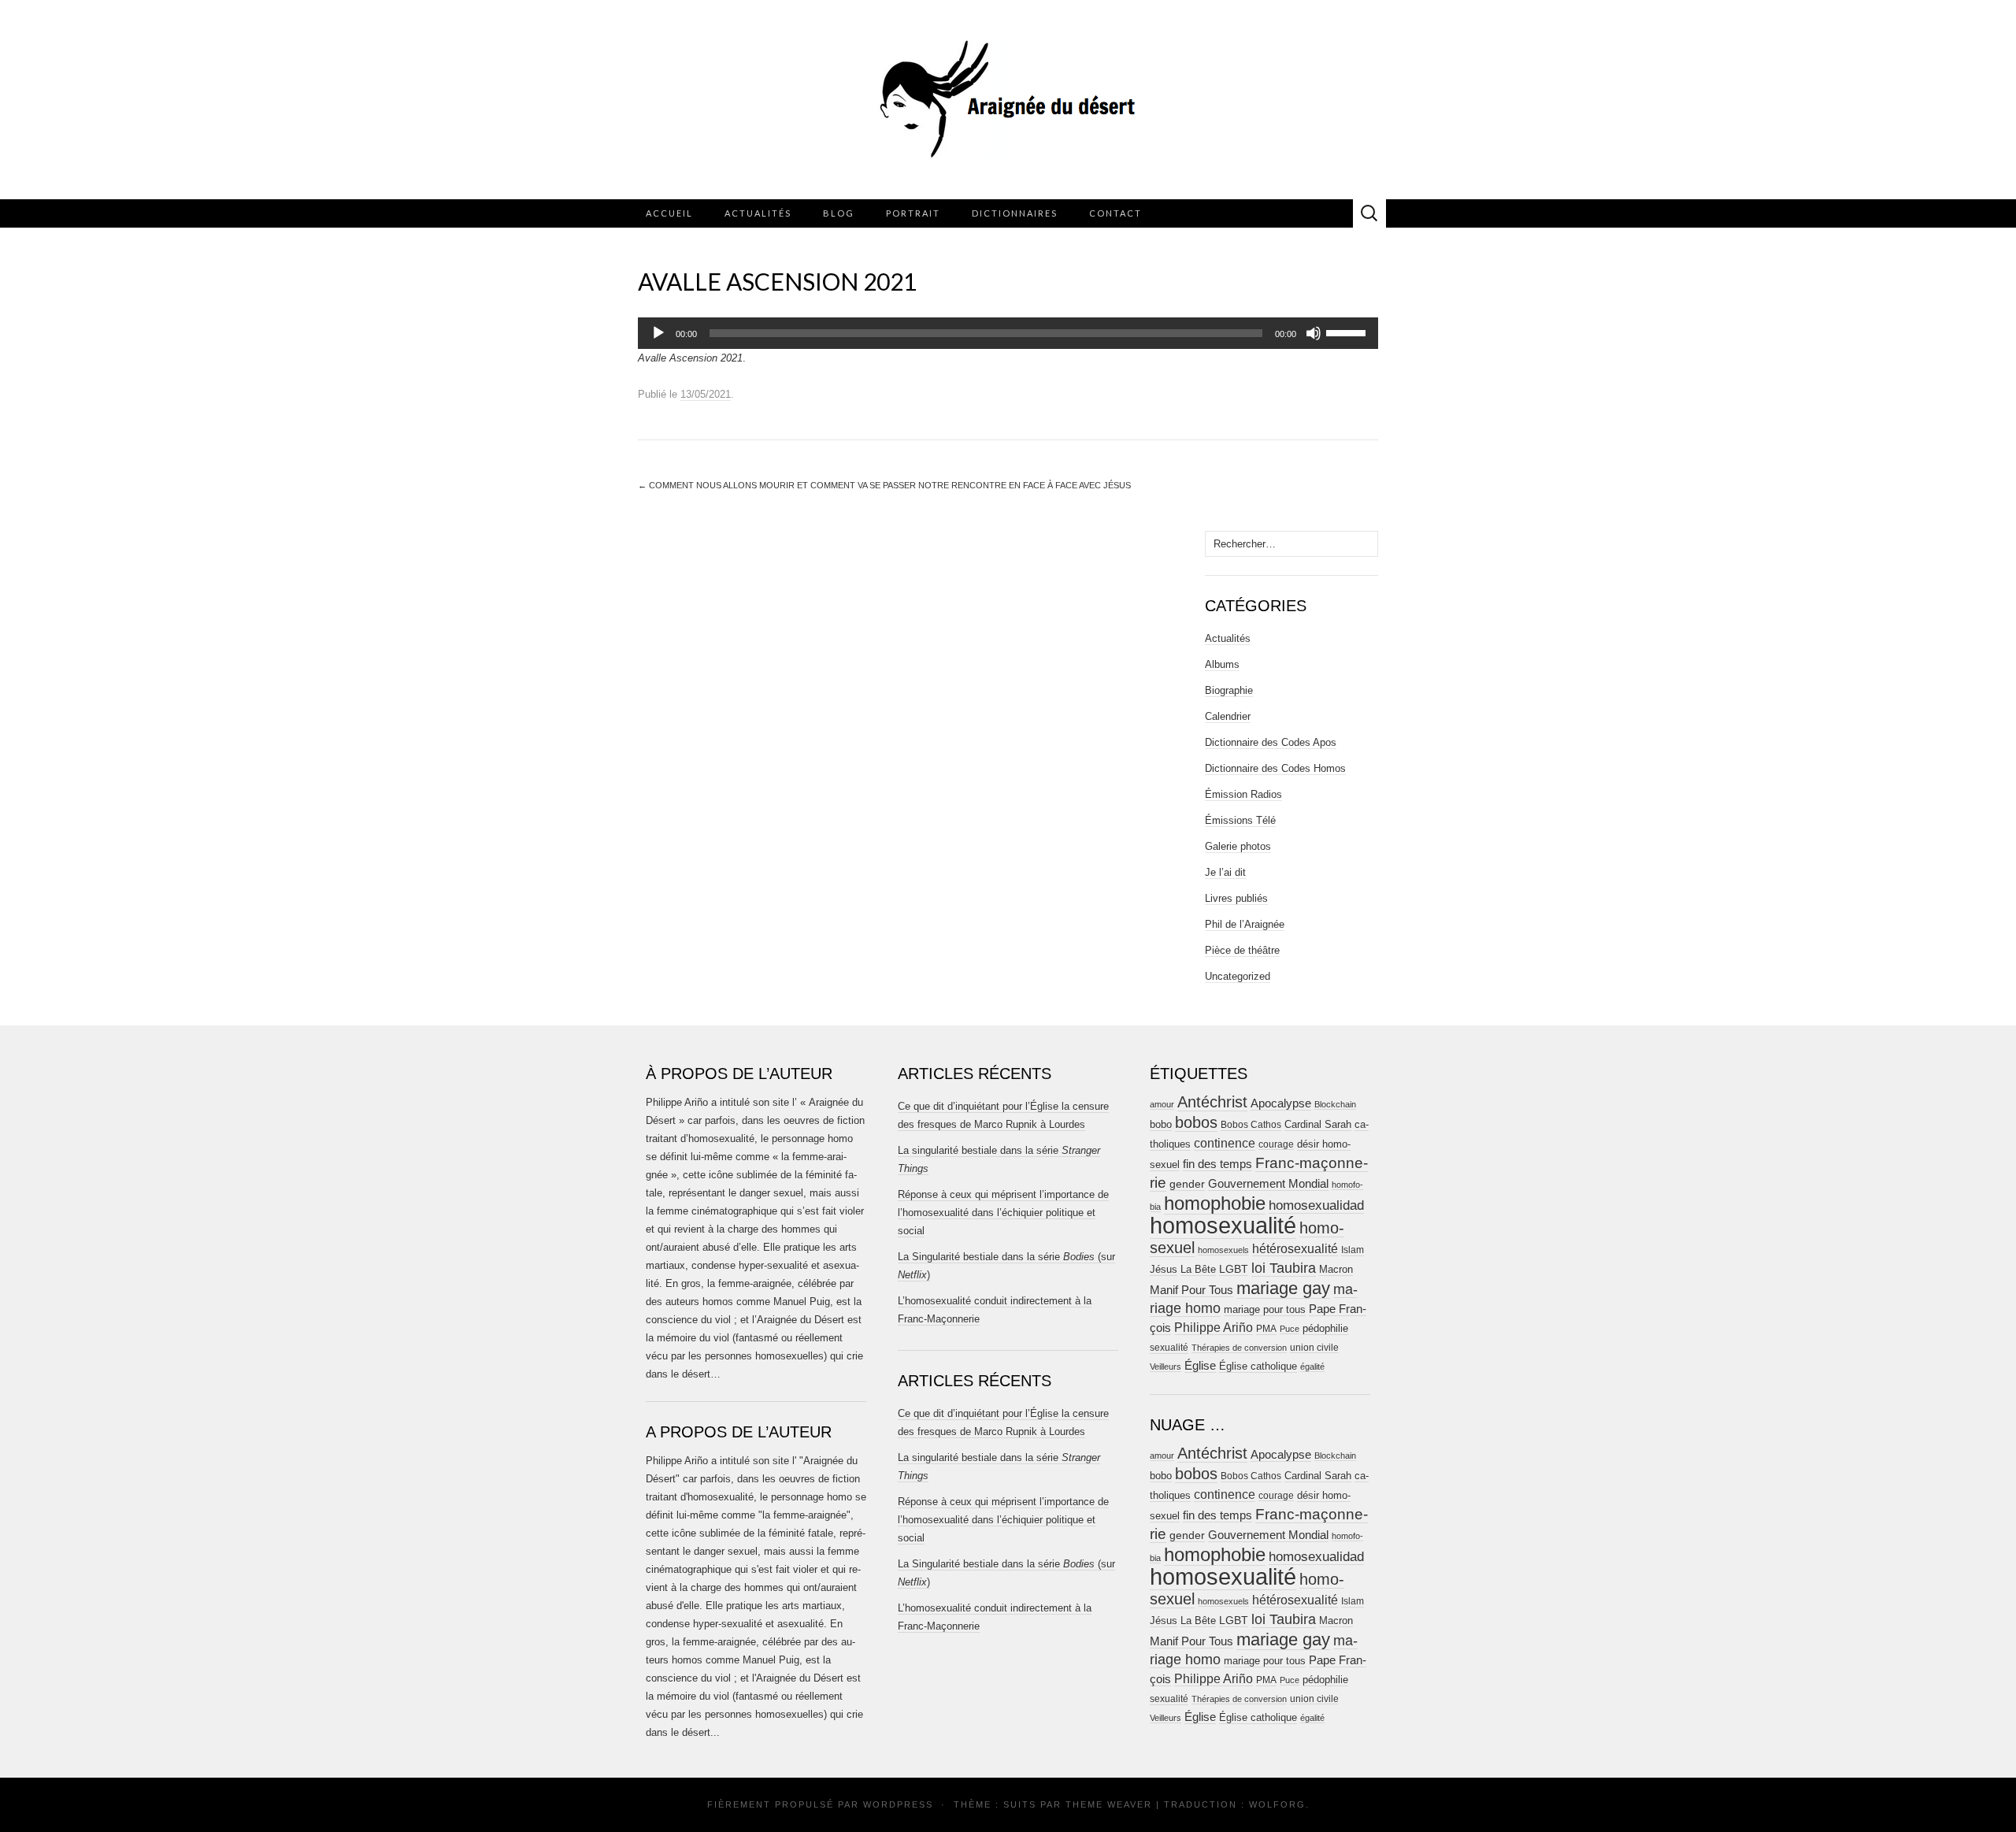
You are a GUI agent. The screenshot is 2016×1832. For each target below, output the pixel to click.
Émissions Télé (1240, 820)
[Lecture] (658, 333)
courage (1276, 1144)
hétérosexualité (1295, 1248)
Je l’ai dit (1225, 872)
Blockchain (1335, 1104)
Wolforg (1277, 1804)
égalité (1312, 1367)
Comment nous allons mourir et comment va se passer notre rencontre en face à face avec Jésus (884, 485)
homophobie (1215, 1203)
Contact (1115, 213)
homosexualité (1223, 1225)
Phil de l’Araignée (1245, 924)
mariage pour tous (1265, 1309)
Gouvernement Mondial (1268, 1183)
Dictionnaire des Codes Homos (1275, 768)
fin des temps (1217, 1164)
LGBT (1234, 1269)
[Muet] (1314, 333)
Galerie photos (1238, 846)
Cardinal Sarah (1318, 1124)
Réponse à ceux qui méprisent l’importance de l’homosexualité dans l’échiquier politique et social (1003, 1213)
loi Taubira (1284, 1268)
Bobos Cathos (1251, 1125)
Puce (1290, 1329)
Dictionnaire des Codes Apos (1271, 742)
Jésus (1164, 1269)
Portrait (913, 213)
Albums (1222, 664)
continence (1225, 1143)
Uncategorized (1238, 976)
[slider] (1348, 332)
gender (1187, 1184)
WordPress (898, 1804)
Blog (839, 213)
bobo (1161, 1124)
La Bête (1198, 1270)
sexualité (1169, 1348)
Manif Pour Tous (1191, 1290)
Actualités (758, 213)
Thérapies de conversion (1239, 1348)
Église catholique (1258, 1366)
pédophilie (1325, 1328)
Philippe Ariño (1214, 1328)
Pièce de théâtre (1242, 950)
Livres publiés (1236, 898)
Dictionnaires (1015, 213)
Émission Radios (1243, 794)
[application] (1008, 333)
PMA (1266, 1329)
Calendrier (1228, 716)
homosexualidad (1316, 1205)
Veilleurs (1165, 1367)
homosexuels (1223, 1250)
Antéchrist (1212, 1102)
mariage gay (1283, 1288)
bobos (1196, 1122)
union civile (1314, 1347)
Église (1200, 1366)
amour (1162, 1104)
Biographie (1229, 690)
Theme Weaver (1109, 1804)
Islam (1353, 1250)
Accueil (669, 213)
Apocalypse (1281, 1103)
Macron (1336, 1269)
